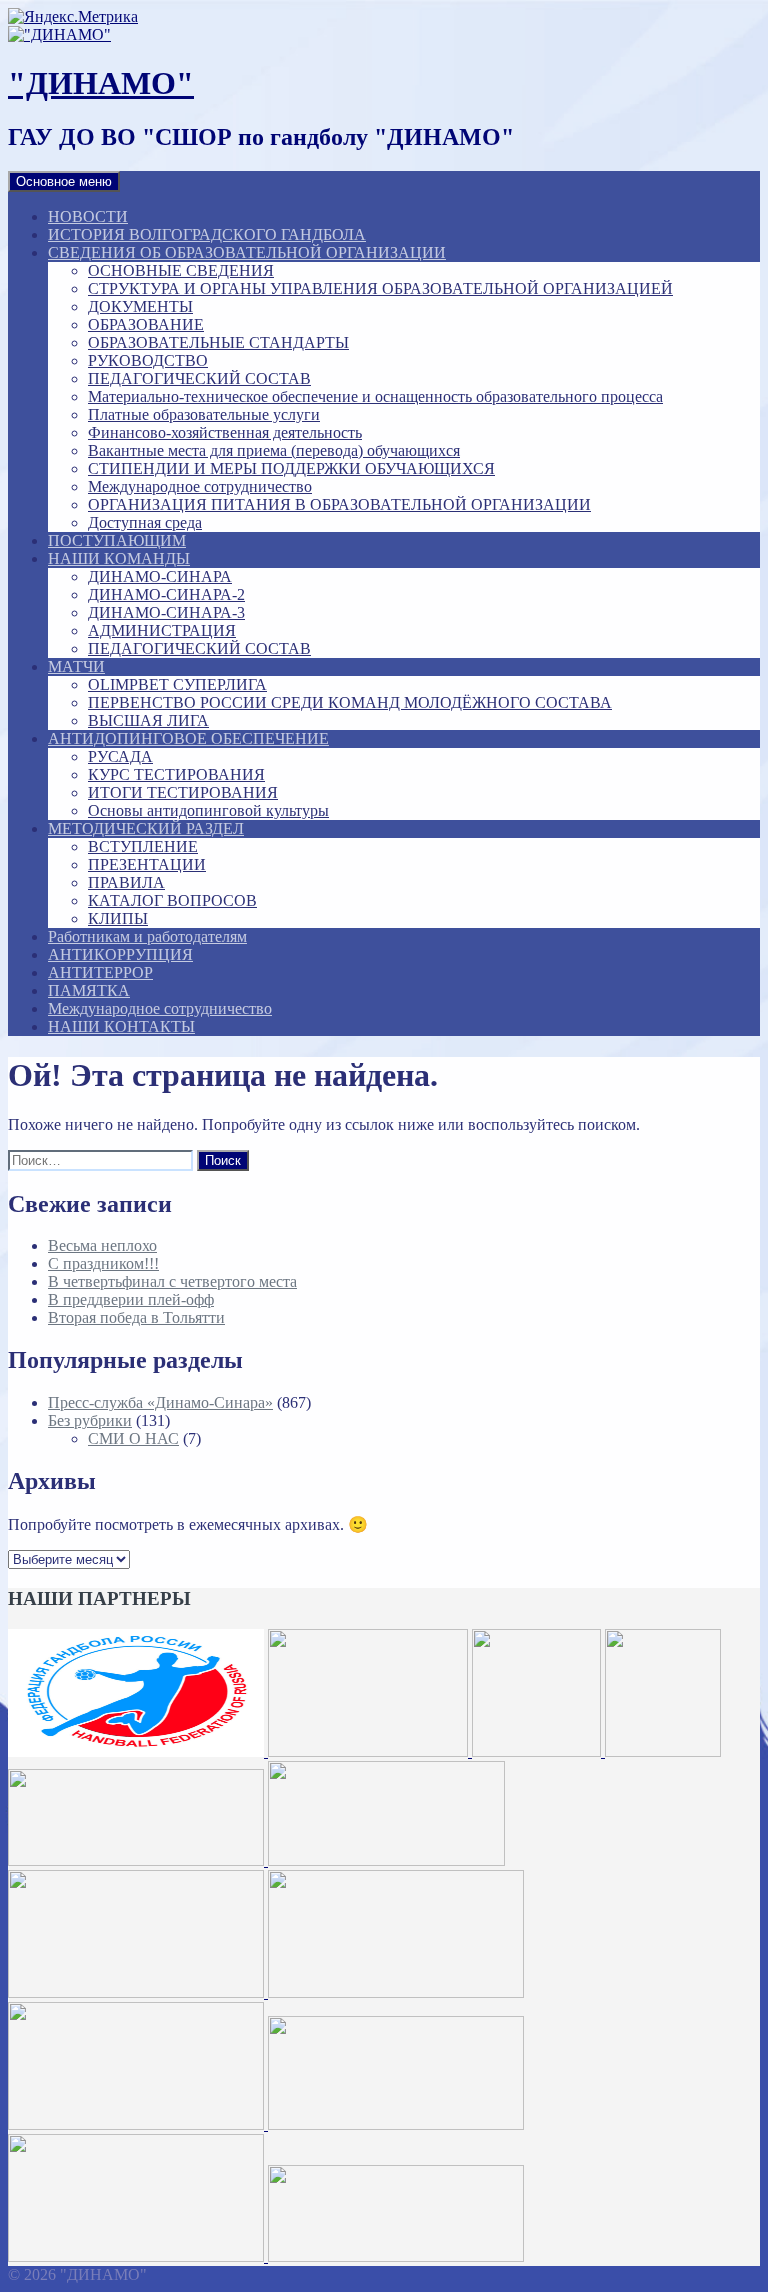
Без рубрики (90, 1420)
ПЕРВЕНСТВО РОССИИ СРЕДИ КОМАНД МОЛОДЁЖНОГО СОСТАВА (350, 702)
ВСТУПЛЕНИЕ (143, 846)
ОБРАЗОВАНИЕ (146, 324)
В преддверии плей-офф (131, 1299)
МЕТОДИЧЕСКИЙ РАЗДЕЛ (146, 828)
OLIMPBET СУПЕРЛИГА (177, 684)
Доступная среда (145, 522)
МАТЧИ (76, 666)
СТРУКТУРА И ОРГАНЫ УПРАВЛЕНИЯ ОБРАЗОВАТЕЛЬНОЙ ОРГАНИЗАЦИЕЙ (380, 288)
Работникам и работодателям (147, 936)
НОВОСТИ (88, 216)
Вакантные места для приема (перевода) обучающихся (274, 450)
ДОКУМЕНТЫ (140, 306)
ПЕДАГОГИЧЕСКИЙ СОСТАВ (199, 378)
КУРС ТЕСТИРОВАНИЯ (176, 774)
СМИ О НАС (133, 1438)
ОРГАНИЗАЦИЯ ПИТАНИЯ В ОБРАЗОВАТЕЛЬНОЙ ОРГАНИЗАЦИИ (339, 504)
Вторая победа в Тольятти (136, 1317)
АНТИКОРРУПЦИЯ (120, 954)
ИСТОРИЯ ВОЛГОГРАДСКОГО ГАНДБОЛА (207, 234)
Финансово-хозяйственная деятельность (225, 432)
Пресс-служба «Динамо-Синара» (160, 1402)
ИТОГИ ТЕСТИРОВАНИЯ (183, 792)
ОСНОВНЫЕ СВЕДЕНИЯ (181, 270)
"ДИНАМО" (101, 83)
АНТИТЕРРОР (100, 972)
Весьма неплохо (102, 1245)
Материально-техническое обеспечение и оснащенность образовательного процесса (375, 396)
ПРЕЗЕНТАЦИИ (147, 864)
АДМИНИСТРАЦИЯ (162, 630)
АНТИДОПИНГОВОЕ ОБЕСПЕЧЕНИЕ (188, 738)
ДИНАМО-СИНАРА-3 (166, 612)
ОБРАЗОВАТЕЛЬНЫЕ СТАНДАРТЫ (218, 342)
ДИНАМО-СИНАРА (160, 576)
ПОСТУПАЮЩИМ (117, 540)
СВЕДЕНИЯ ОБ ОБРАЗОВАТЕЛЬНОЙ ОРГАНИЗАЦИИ (247, 252)
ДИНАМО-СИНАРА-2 (166, 594)
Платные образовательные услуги (204, 414)
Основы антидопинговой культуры (208, 810)
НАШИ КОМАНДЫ (119, 558)
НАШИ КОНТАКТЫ (121, 1026)
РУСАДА (120, 756)
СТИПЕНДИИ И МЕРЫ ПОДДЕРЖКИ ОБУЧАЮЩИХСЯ (291, 468)
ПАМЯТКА (89, 990)
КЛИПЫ (118, 918)
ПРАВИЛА (126, 882)
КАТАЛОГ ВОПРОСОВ (172, 900)
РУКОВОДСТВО (148, 360)
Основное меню (64, 181)
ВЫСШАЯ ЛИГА (148, 720)
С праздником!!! (103, 1263)
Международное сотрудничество (200, 486)
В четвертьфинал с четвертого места (172, 1281)
